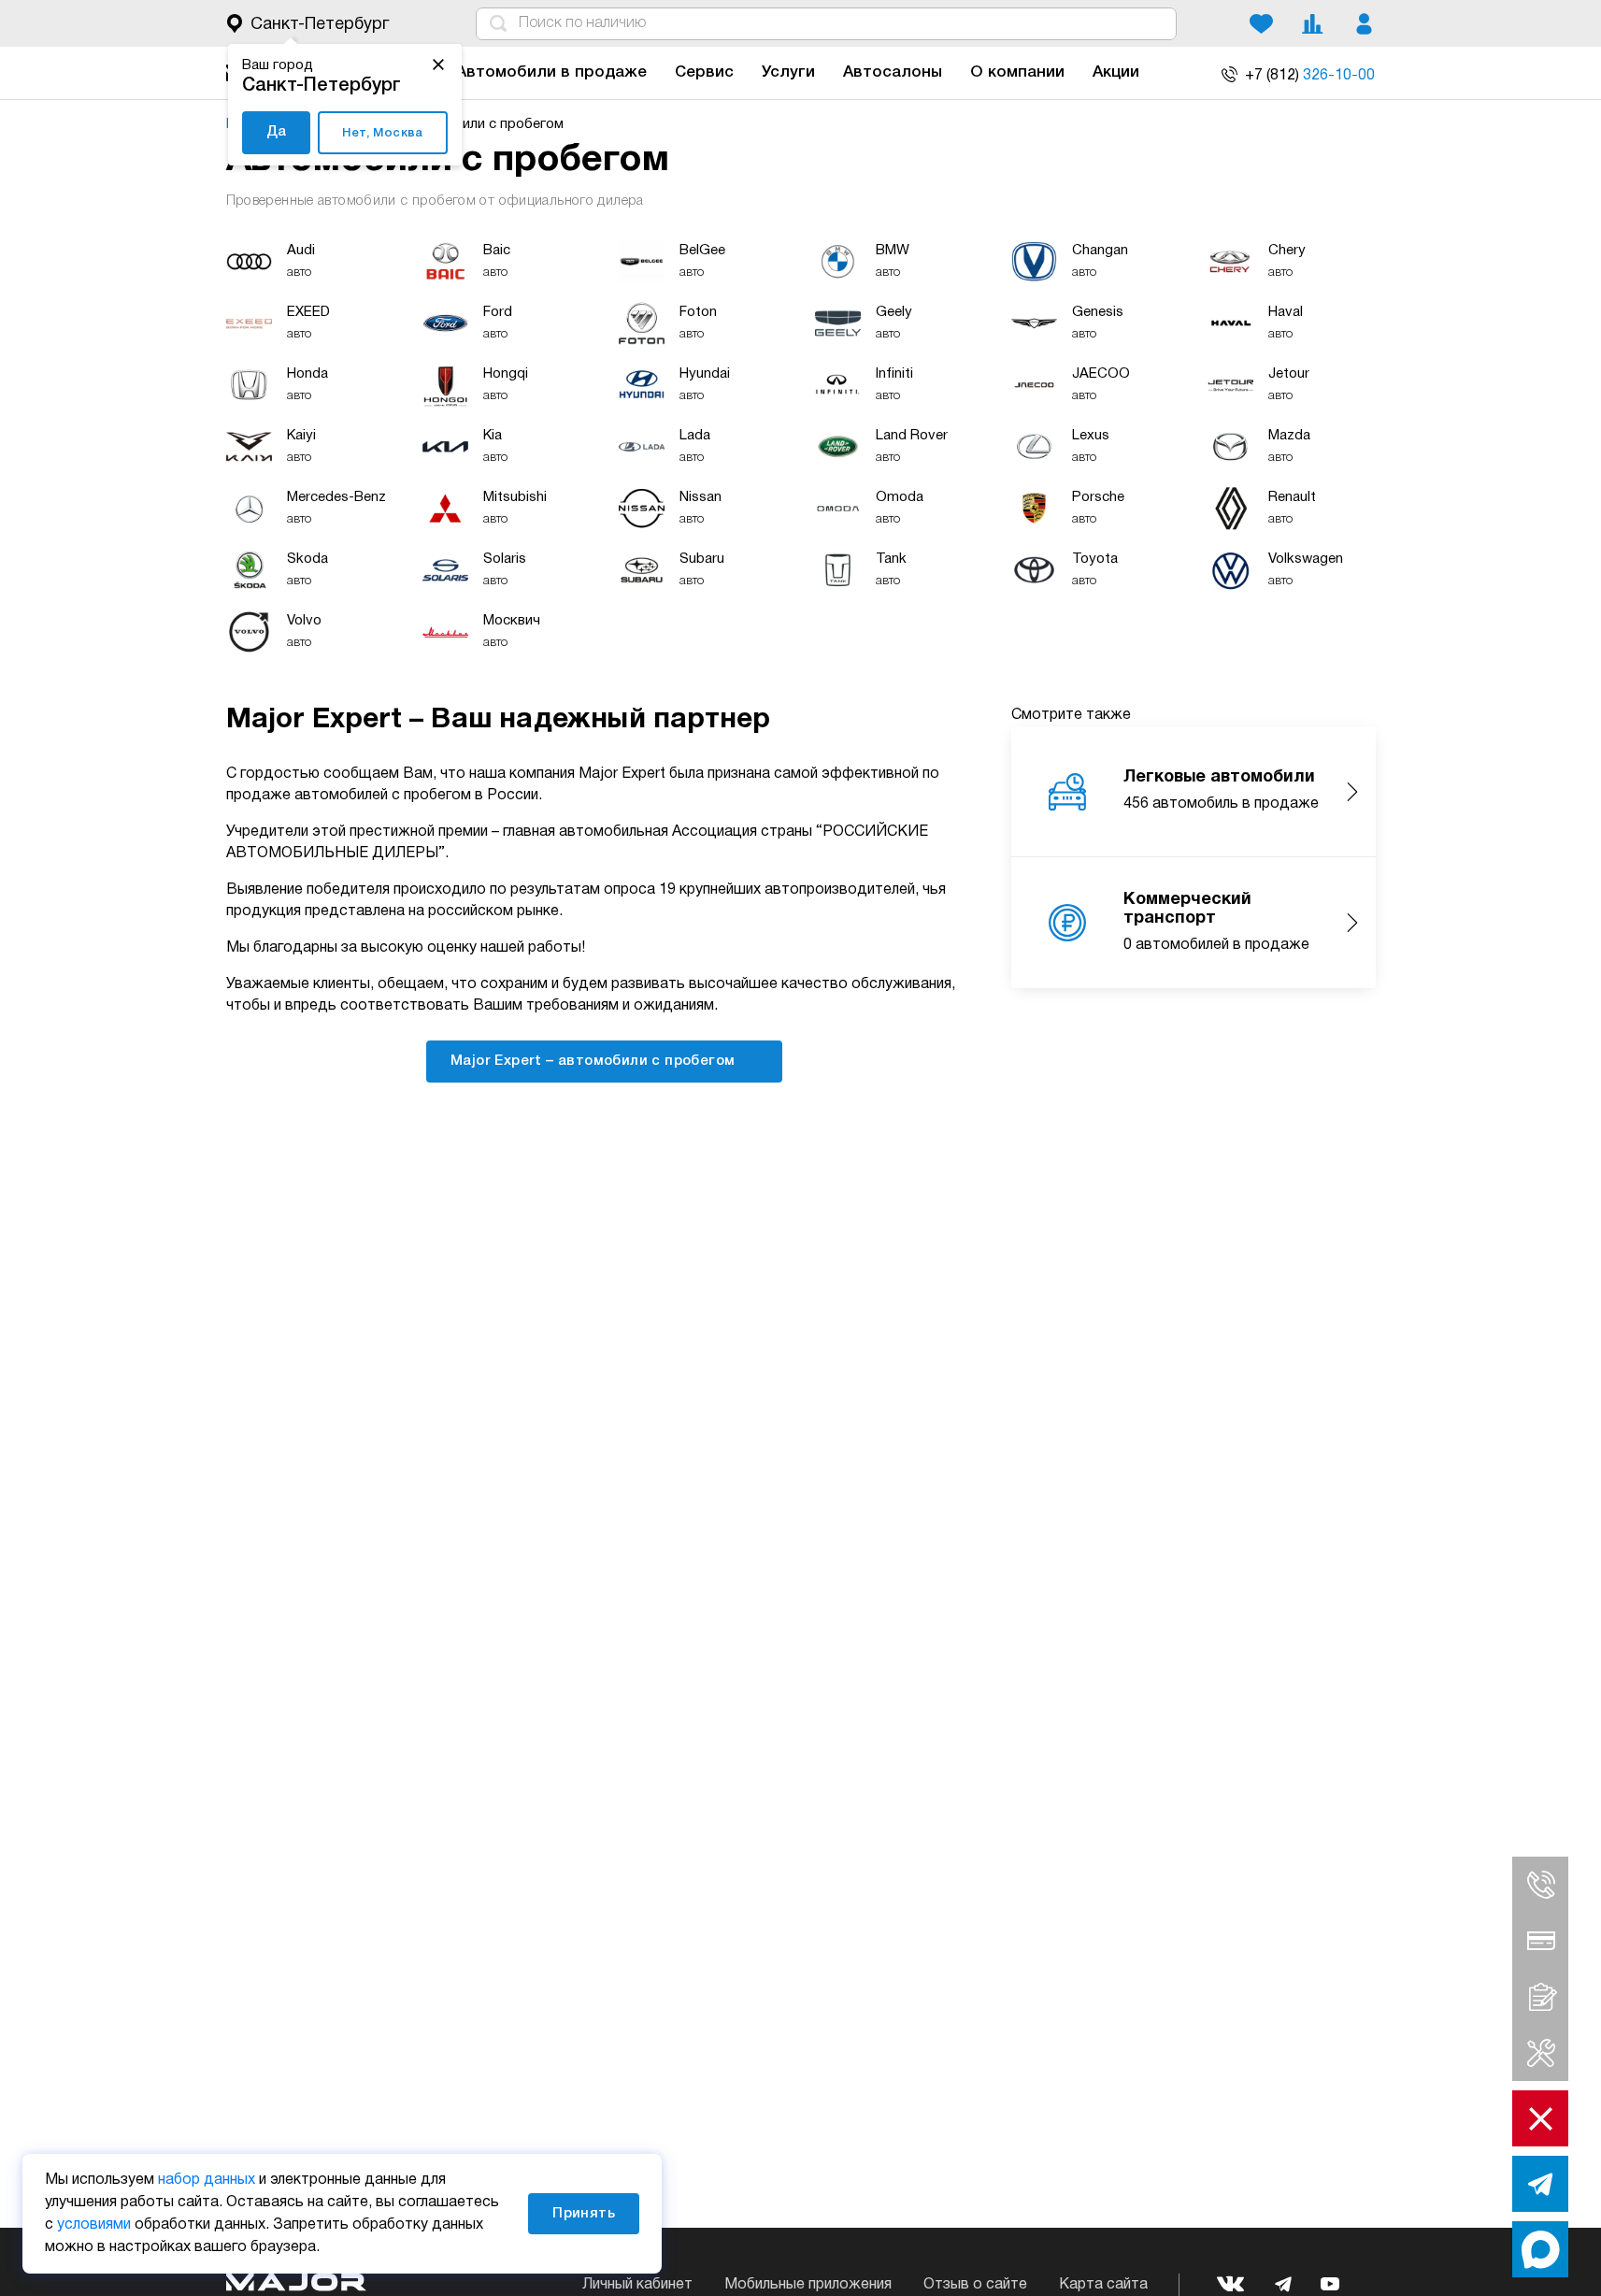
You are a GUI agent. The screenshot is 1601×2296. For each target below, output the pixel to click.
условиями (94, 2225)
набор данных (207, 2180)
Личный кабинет (637, 2285)
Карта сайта (1103, 2285)
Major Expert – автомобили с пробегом (595, 1061)
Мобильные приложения (808, 2285)
